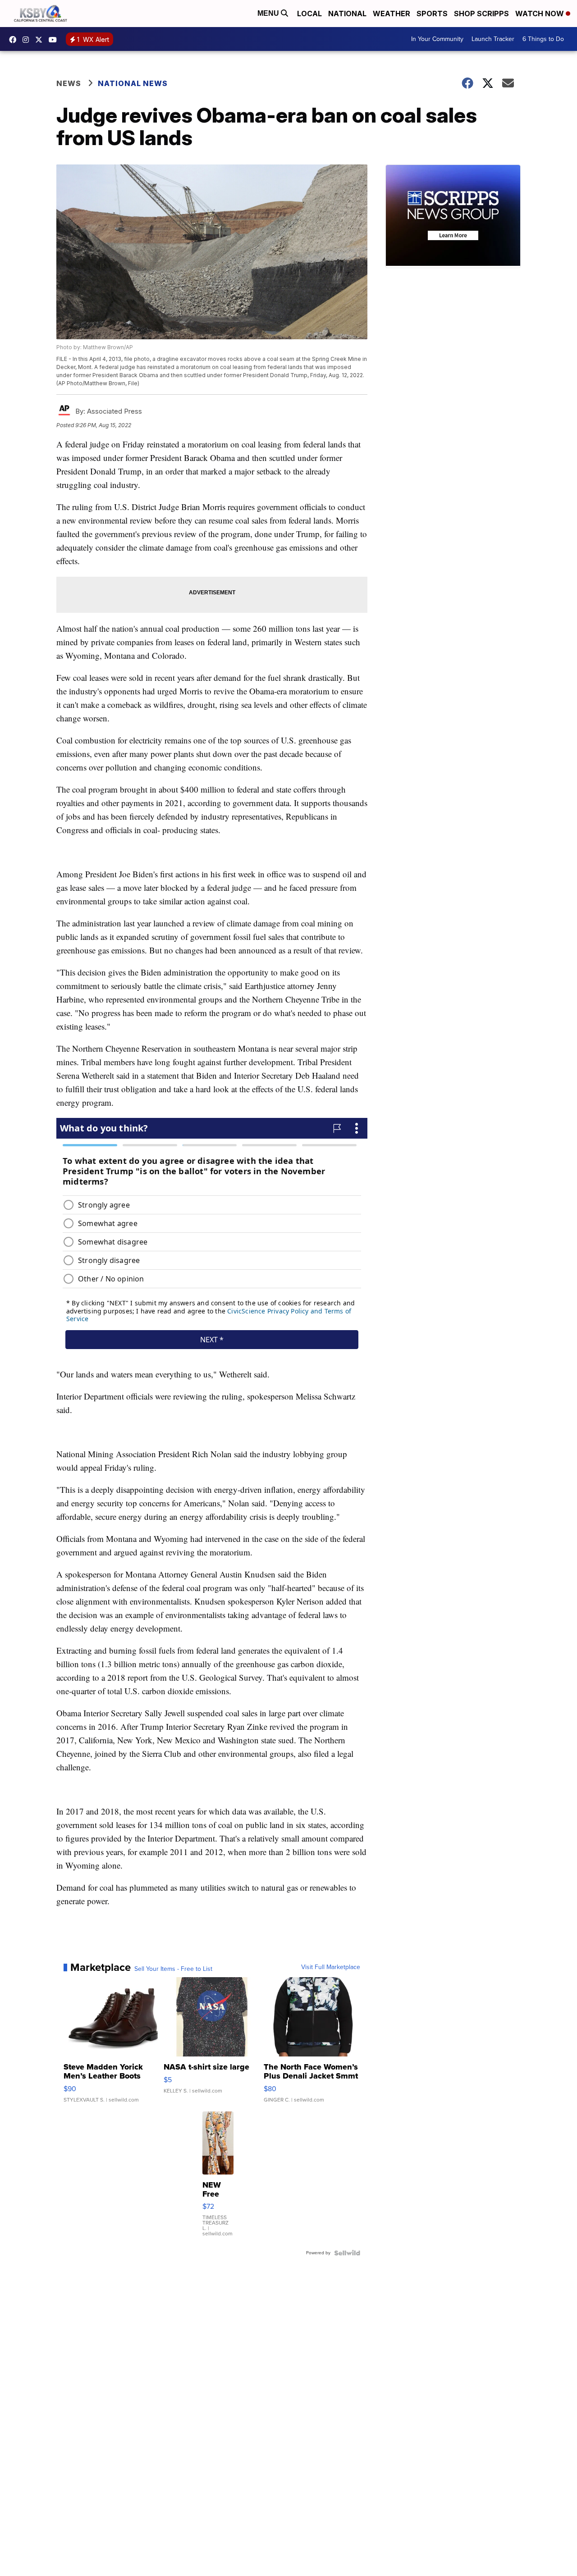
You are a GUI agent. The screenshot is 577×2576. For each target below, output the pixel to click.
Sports (432, 14)
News (69, 83)
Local (309, 14)
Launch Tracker (493, 39)
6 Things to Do (543, 39)
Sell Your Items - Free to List (173, 1969)
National (347, 14)
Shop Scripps (481, 14)
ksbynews (15, 40)
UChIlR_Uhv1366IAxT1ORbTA (55, 40)
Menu (269, 13)
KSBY (41, 40)
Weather (392, 14)
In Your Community (437, 39)
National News (133, 83)
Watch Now (540, 14)
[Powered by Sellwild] (347, 2253)
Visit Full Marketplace (331, 1967)
